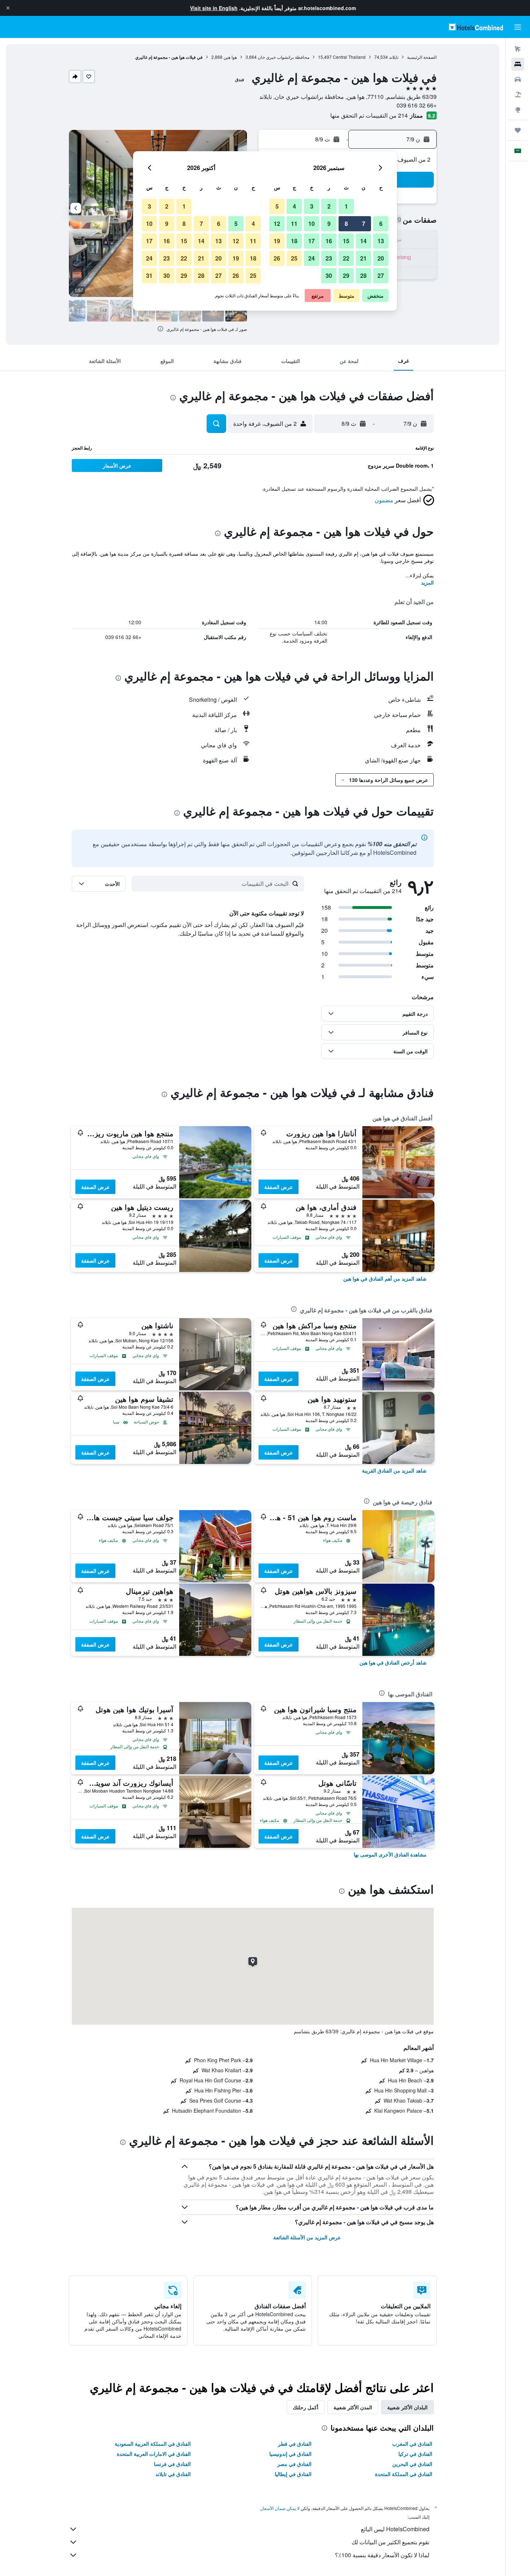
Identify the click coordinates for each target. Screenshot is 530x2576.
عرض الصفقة (279, 1187)
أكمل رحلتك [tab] (306, 2407)
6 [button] (381, 224)
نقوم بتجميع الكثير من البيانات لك (390, 2542)
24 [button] (312, 258)
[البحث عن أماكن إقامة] (518, 64)
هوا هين (230, 57)
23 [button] (329, 258)
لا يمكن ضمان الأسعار (280, 2508)
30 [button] (329, 275)
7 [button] (364, 224)
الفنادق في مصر (294, 2464)
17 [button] (312, 241)
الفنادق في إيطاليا (293, 2474)
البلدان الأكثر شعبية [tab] (407, 2407)
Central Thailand (349, 57)
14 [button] (363, 241)
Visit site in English (214, 8)
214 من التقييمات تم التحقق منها (369, 115)
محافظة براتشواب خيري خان (284, 57)
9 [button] (329, 224)
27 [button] (381, 275)
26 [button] (277, 258)
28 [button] (363, 275)
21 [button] (363, 258)
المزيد (427, 582)
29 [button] (346, 275)
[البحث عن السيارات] (518, 79)
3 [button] (312, 206)
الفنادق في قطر (295, 2444)
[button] (8, 8)
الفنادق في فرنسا (172, 2464)
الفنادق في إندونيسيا (290, 2454)
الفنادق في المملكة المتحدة (404, 2474)
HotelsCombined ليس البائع (395, 2529)
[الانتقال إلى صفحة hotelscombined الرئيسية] (476, 27)
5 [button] (277, 206)
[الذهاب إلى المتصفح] (518, 110)
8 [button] (346, 224)
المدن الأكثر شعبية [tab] (353, 2407)
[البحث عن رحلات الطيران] (518, 49)
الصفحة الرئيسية (422, 57)
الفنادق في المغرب (412, 2444)
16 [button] (329, 241)
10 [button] (312, 224)
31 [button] (149, 275)
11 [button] (294, 224)
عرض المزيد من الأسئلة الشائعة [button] (307, 2237)
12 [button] (277, 224)
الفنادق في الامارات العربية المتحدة (154, 2454)
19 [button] (277, 241)
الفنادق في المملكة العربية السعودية (153, 2444)
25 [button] (294, 258)
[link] (385, 1278)
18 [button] (294, 241)
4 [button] (294, 206)
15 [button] (346, 241)
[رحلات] (518, 130)
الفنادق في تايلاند (173, 2474)
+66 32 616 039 (417, 105)
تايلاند (394, 57)
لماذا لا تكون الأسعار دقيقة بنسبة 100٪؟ (382, 2555)
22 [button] (346, 258)
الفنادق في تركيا (415, 2454)
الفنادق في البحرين (412, 2464)
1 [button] (346, 206)
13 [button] (381, 241)
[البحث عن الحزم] (518, 95)
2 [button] (329, 206)
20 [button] (381, 258)
